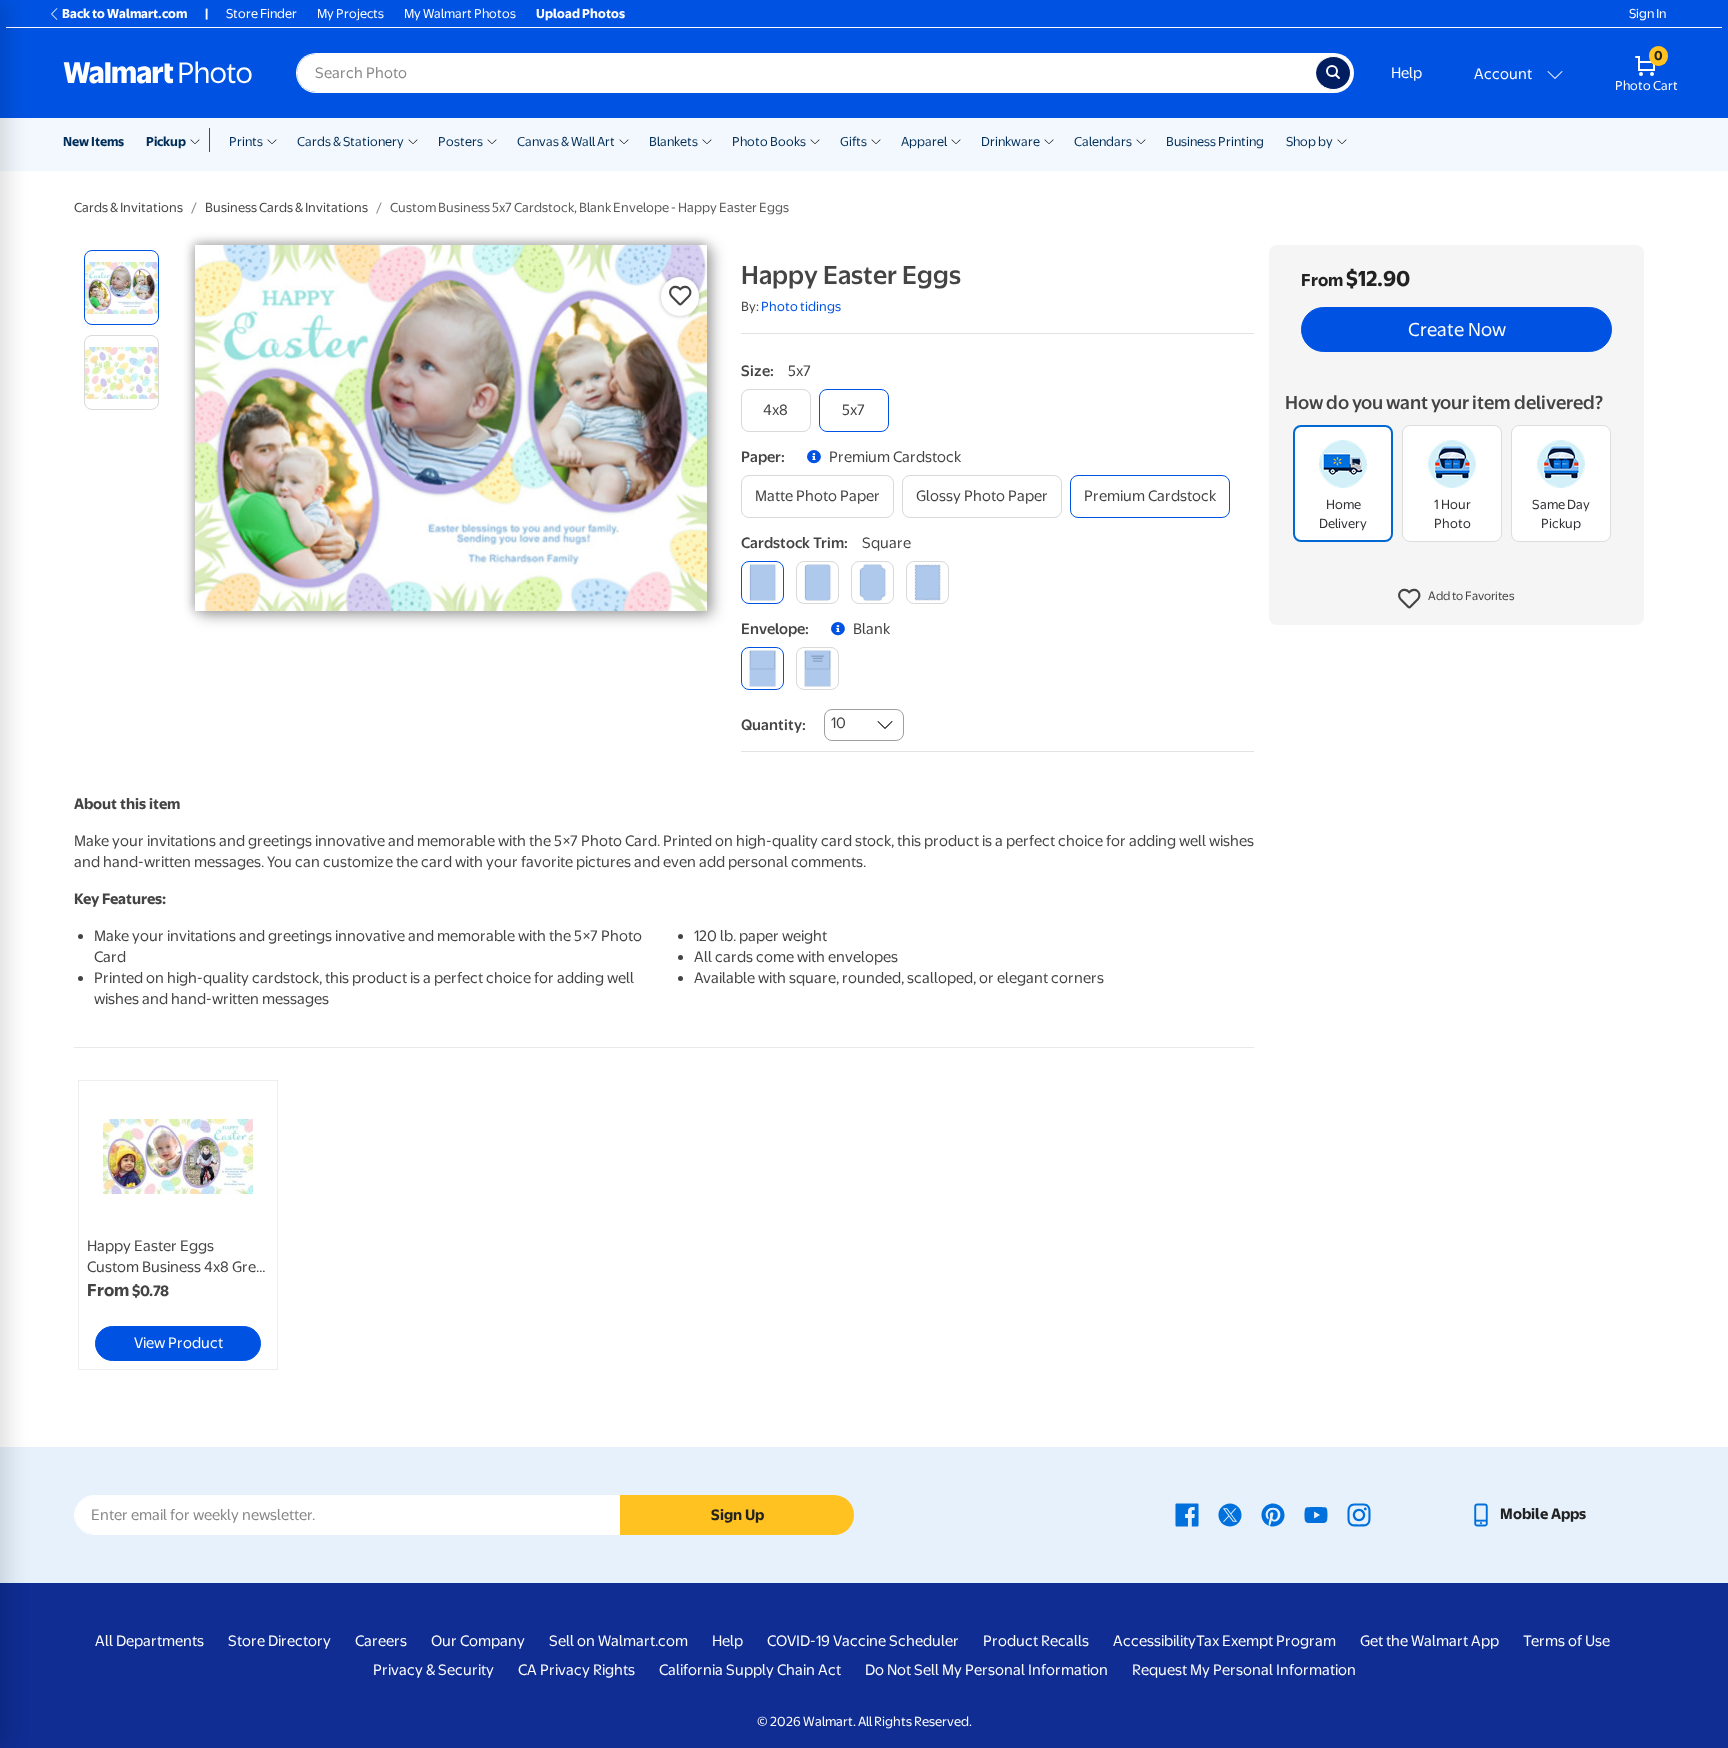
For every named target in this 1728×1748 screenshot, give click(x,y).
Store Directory (279, 1641)
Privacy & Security (433, 1670)
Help (1406, 73)
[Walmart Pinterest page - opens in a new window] (1273, 1514)
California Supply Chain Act (750, 1670)
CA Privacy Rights (576, 1670)
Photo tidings (801, 306)
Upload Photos (580, 13)
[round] (817, 582)
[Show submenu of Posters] (492, 140)
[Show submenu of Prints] (272, 140)
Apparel (924, 141)
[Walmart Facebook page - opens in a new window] (1187, 1514)
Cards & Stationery (350, 141)
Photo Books (769, 141)
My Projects (350, 13)
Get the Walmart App (1429, 1641)
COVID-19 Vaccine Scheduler (863, 1641)
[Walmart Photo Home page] (158, 73)
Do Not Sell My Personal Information (986, 1670)
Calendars (1103, 141)
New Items (93, 141)
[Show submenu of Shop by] (1342, 140)
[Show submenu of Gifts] (876, 140)
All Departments (149, 1641)
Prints (246, 141)
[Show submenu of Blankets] (707, 140)
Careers (381, 1641)
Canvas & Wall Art (566, 141)
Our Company (478, 1641)
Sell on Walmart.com (618, 1641)
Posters (460, 141)
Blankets (673, 141)
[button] (1456, 600)
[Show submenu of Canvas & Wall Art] (624, 140)
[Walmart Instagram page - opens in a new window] (1359, 1514)
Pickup (166, 141)
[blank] (762, 668)
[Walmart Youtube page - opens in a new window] (1316, 1514)
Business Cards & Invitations (286, 207)
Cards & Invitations (128, 207)
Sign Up (737, 1515)
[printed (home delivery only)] (817, 668)
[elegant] (872, 582)
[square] (762, 582)
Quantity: (773, 725)
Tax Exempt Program (1266, 1641)
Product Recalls (1036, 1641)
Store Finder (261, 13)
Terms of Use (1566, 1641)
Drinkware (1010, 141)
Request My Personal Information (1244, 1670)
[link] (178, 1225)
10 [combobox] (838, 723)
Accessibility (1154, 1641)
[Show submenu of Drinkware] (1049, 140)
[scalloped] (927, 582)
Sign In (1647, 13)
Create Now (1457, 330)
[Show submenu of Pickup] (199, 140)
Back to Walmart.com (124, 13)
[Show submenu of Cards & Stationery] (413, 140)
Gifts (853, 141)
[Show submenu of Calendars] (1141, 140)
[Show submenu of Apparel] (956, 140)
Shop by (1309, 141)
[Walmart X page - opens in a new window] (1230, 1514)
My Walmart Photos (460, 13)
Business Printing (1215, 141)
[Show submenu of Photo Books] (815, 140)
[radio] (121, 287)
